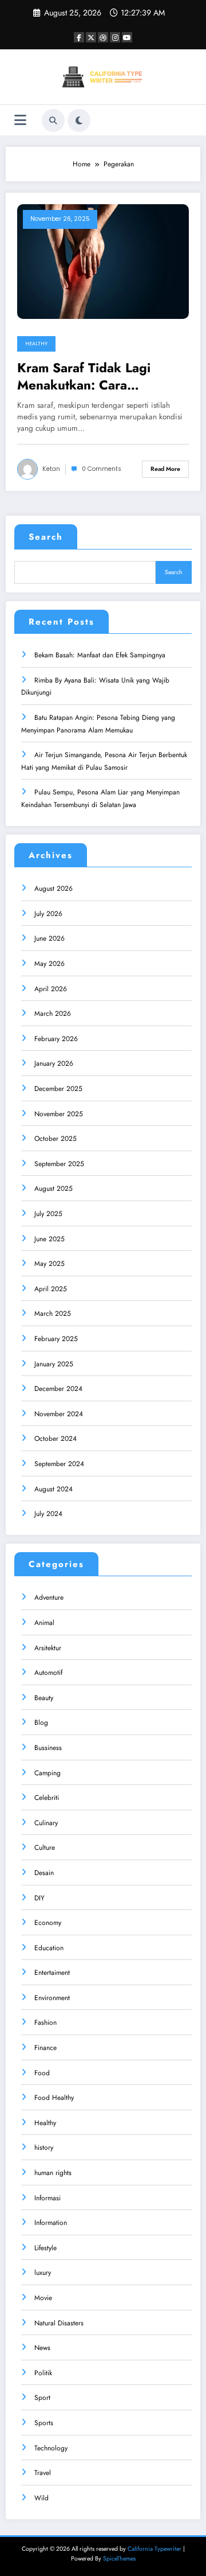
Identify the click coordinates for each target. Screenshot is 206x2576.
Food (42, 2073)
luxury (43, 2273)
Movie (43, 2298)
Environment (52, 1998)
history (44, 2148)
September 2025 (59, 1164)
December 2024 (58, 1389)
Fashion (45, 2022)
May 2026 (49, 964)
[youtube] (127, 37)
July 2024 (48, 1514)
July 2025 (48, 1214)
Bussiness (48, 1748)
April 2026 (51, 989)
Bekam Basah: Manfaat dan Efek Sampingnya (100, 655)
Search (46, 537)
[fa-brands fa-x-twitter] (91, 37)
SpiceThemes (119, 2559)
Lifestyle (45, 2248)
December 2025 (58, 1089)
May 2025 (49, 1264)
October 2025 (56, 1139)
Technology (51, 2448)
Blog (41, 1722)
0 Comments (102, 469)
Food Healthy (54, 2098)
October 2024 (56, 1439)
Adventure (49, 1597)
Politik (43, 2373)
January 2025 (54, 1364)
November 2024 (59, 1414)
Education (49, 1948)
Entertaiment (52, 1973)
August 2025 (54, 1188)
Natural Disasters (59, 2323)
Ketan (51, 469)
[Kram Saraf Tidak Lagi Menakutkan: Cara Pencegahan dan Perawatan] (103, 261)
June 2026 (49, 938)
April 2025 (51, 1289)
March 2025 (53, 1314)
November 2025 (59, 1114)
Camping (47, 1773)
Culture (45, 1848)
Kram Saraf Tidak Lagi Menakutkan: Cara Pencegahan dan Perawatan (100, 377)
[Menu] (20, 120)
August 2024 (54, 1489)
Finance (45, 2048)
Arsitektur (48, 1648)
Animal (44, 1623)
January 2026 (54, 1063)
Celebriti (47, 1798)
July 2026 (48, 914)
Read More (165, 469)
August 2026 (54, 888)
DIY (39, 1898)
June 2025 (49, 1239)
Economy (48, 1923)
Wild (41, 2498)
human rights (53, 2173)
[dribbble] (103, 37)
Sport (42, 2398)
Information (51, 2223)
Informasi (47, 2198)
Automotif (48, 1673)
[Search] (53, 120)
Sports (44, 2423)
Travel (43, 2473)
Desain (44, 1873)
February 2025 (56, 1339)
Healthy (36, 344)
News (42, 2348)
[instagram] (115, 37)
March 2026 (53, 1014)
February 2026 (56, 1039)
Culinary (46, 1823)
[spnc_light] (79, 120)
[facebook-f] (79, 37)
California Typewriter (154, 2549)
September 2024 (59, 1464)
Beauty (44, 1698)
